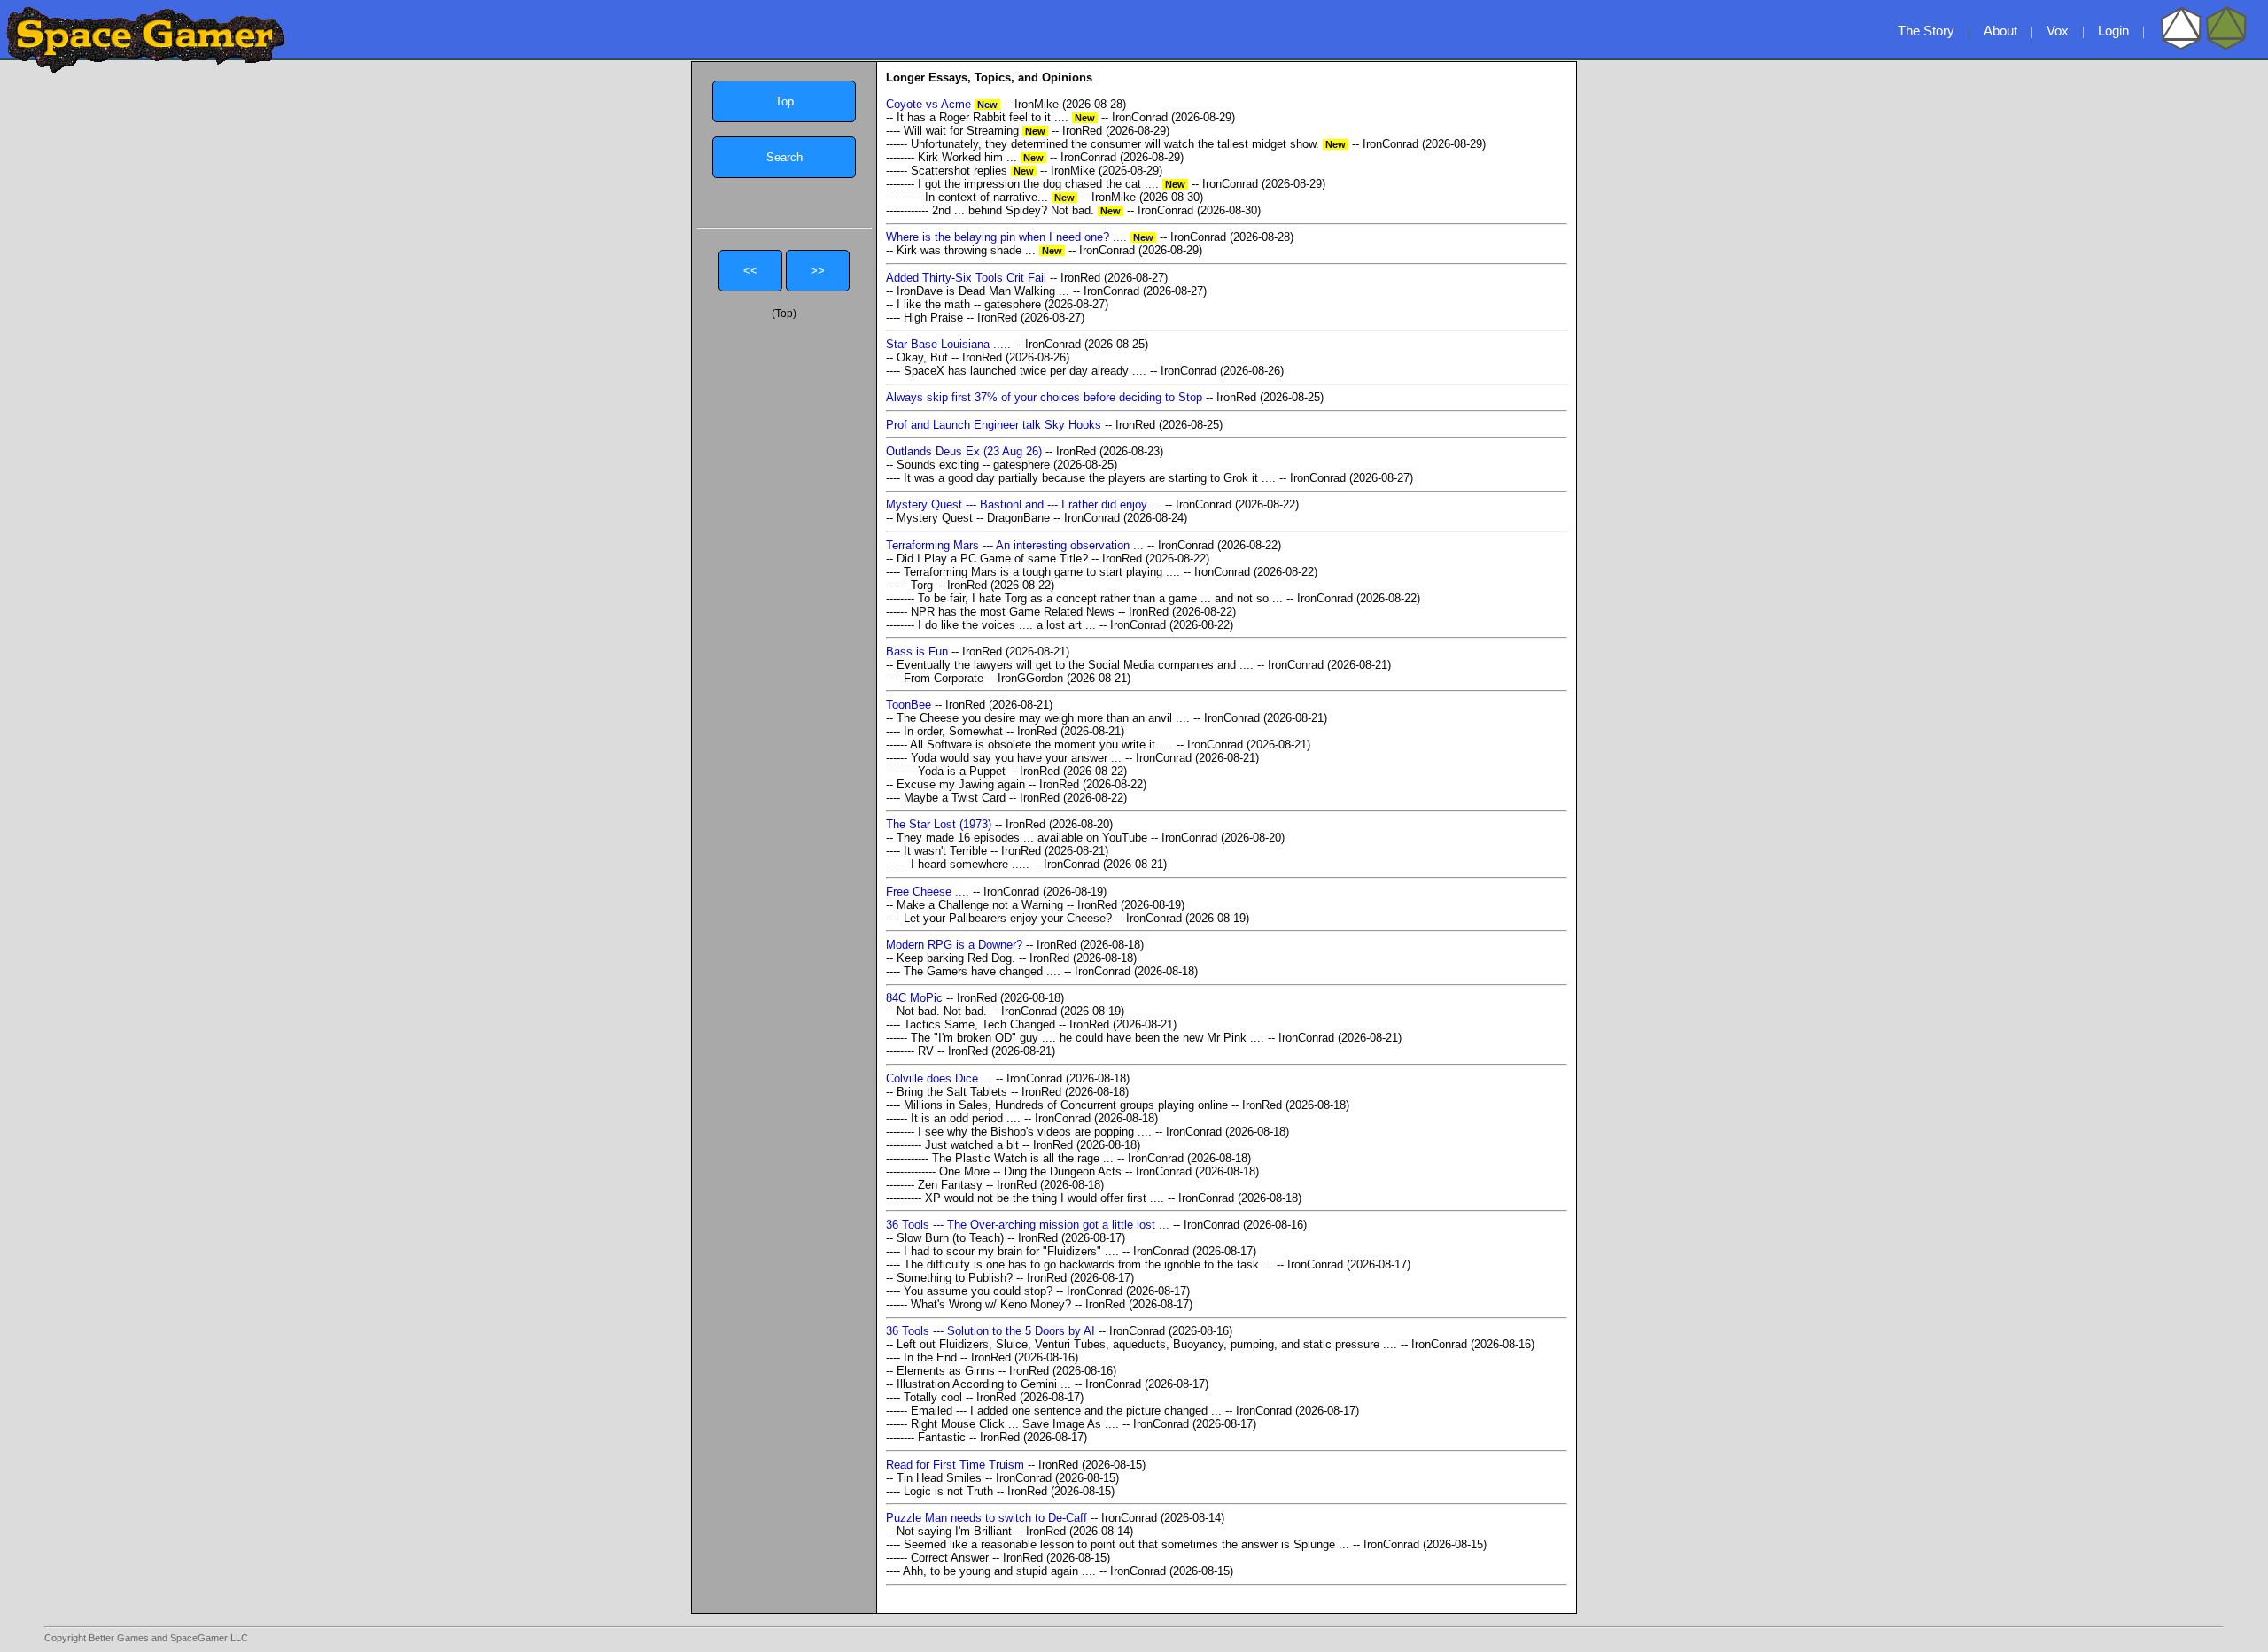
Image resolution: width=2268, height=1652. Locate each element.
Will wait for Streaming (976, 131)
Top (784, 101)
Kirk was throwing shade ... (981, 250)
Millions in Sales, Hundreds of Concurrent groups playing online (1066, 1105)
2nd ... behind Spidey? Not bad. (1028, 210)
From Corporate (944, 678)
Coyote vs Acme (943, 104)
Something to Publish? (955, 1278)
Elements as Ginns (946, 1371)
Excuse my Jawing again (961, 784)
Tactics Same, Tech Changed (979, 1024)
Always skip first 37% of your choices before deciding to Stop (1044, 397)
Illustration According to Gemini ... (984, 1384)
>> (818, 271)
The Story (1926, 31)
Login (2113, 31)
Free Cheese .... (928, 892)
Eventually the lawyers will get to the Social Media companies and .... (1077, 665)
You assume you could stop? (978, 1291)
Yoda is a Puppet (962, 771)
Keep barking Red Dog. (956, 958)
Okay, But (922, 357)
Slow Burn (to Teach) (950, 1238)
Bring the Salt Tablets (952, 1092)
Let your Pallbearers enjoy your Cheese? (1008, 918)
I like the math (933, 304)
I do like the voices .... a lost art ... (1007, 625)
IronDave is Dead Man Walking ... (983, 291)
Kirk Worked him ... (982, 157)
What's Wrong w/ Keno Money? (991, 1304)
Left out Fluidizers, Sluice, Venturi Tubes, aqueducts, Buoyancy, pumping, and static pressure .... (1147, 1344)
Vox (2058, 31)
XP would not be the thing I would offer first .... (1045, 1198)
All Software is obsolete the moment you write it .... (1041, 745)
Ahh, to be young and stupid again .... (999, 1571)
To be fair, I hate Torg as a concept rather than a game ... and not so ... (1100, 598)
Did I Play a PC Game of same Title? (992, 558)
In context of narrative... (1001, 197)
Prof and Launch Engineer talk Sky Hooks (994, 425)
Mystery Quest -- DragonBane (973, 518)
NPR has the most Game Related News (1013, 612)
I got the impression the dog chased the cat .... (1053, 184)
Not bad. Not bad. (942, 1011)
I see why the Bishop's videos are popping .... (1035, 1132)
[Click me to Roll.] (2203, 46)
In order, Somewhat (953, 731)
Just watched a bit (972, 1145)
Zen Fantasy (950, 1185)
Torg (922, 585)
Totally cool (933, 1397)
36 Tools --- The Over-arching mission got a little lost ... (1028, 1225)
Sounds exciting (938, 465)
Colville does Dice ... (939, 1078)
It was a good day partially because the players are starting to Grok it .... (1090, 478)
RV (926, 1051)
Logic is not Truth (948, 1491)
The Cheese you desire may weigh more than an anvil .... (1043, 718)
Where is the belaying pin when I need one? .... (1021, 237)
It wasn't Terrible (945, 851)
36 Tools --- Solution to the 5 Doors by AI (990, 1331)
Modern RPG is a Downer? (954, 945)
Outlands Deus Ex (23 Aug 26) (964, 451)
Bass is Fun (917, 651)
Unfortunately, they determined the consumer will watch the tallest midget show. (1130, 144)
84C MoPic (914, 998)
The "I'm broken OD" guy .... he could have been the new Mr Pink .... (1087, 1038)
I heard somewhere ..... (970, 864)
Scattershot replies (974, 171)
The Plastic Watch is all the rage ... (1023, 1158)
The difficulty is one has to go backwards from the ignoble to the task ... (1088, 1264)
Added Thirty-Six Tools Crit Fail (966, 278)
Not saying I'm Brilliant (954, 1531)
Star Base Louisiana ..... (948, 344)
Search (784, 157)
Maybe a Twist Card (955, 798)
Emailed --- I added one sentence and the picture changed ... (1066, 1411)
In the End (930, 1357)
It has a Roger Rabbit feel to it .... (997, 117)
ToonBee (909, 705)
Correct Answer (951, 1558)
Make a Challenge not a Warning (980, 905)
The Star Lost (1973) (939, 824)
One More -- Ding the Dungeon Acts (1030, 1171)
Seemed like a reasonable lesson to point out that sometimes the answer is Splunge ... (1126, 1544)
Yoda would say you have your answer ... (1016, 758)
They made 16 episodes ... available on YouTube (1022, 838)
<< (750, 271)
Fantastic (942, 1437)
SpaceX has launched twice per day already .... (1025, 371)
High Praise (933, 318)
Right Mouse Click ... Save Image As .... (1015, 1424)
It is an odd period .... (966, 1118)
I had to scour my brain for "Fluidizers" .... (1011, 1251)
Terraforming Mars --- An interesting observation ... (1015, 545)
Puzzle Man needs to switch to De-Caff (986, 1518)
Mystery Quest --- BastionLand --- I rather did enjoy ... (1024, 504)
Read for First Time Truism (955, 1465)
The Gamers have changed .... (982, 971)
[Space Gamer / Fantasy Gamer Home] (145, 40)
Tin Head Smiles (939, 1478)
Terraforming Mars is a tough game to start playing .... (1042, 572)
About (2000, 31)
